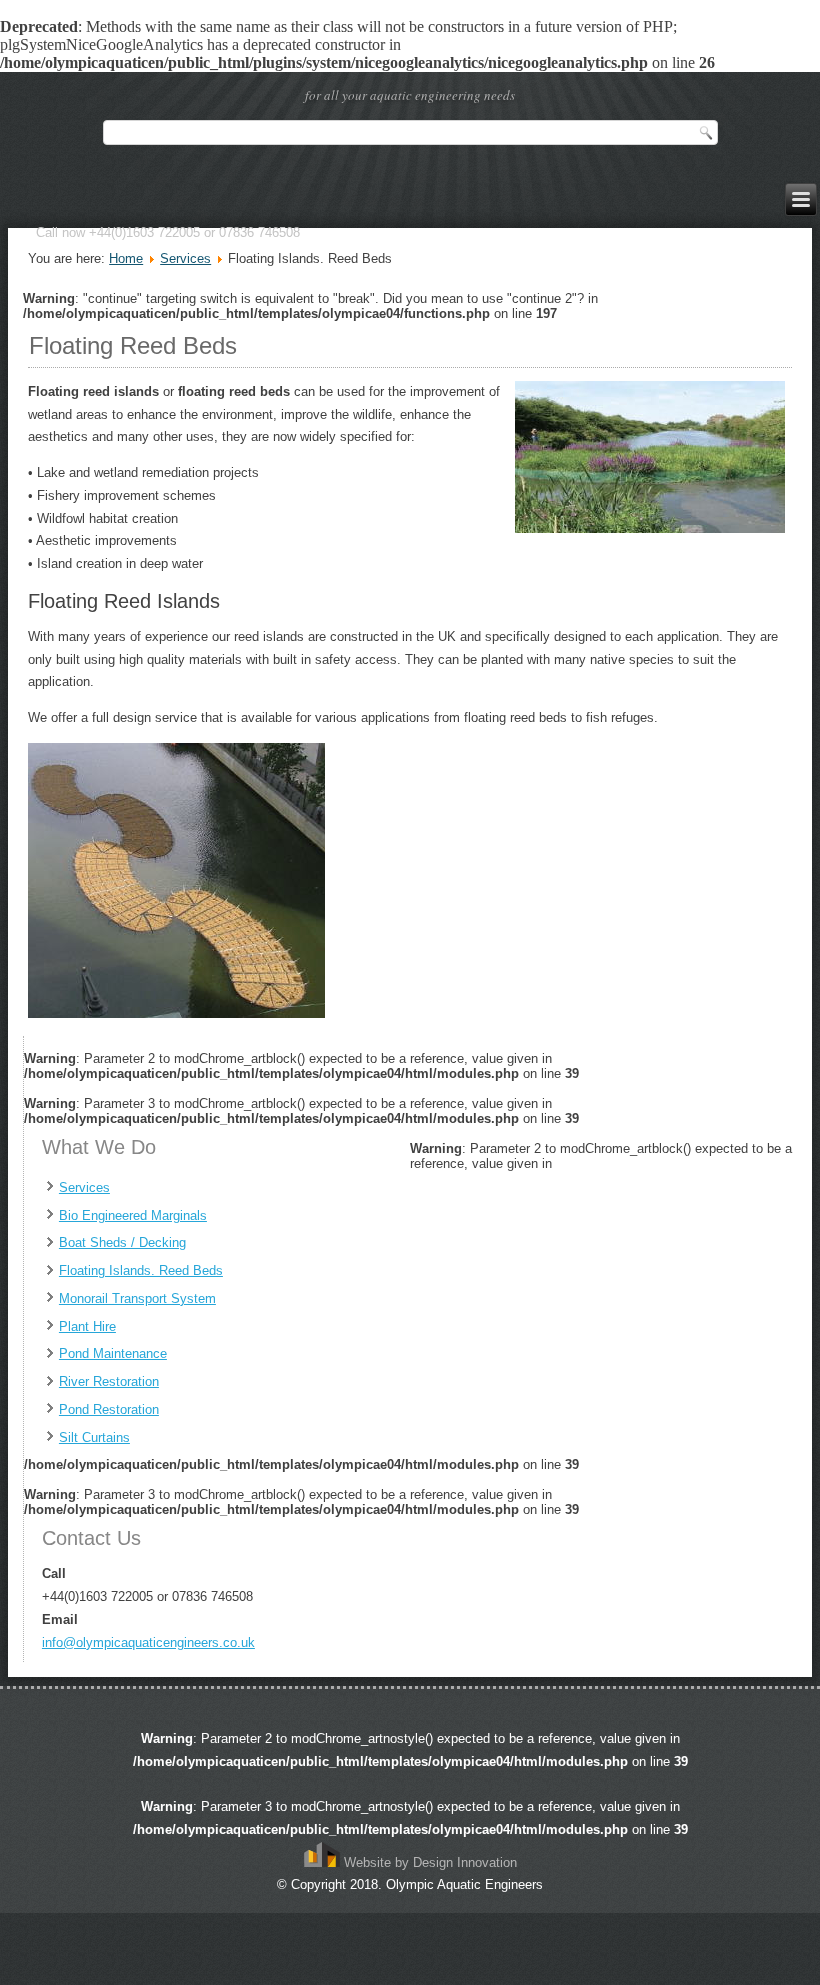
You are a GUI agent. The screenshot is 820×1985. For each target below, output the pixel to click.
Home (126, 258)
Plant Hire (87, 1326)
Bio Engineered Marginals (133, 1215)
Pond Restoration (109, 1409)
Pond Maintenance (113, 1353)
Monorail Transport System (137, 1298)
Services (185, 258)
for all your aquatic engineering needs (410, 95)
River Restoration (109, 1381)
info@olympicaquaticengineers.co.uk (148, 1642)
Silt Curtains (94, 1437)
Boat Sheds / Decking (122, 1242)
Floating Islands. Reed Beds (141, 1270)
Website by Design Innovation (428, 1862)
